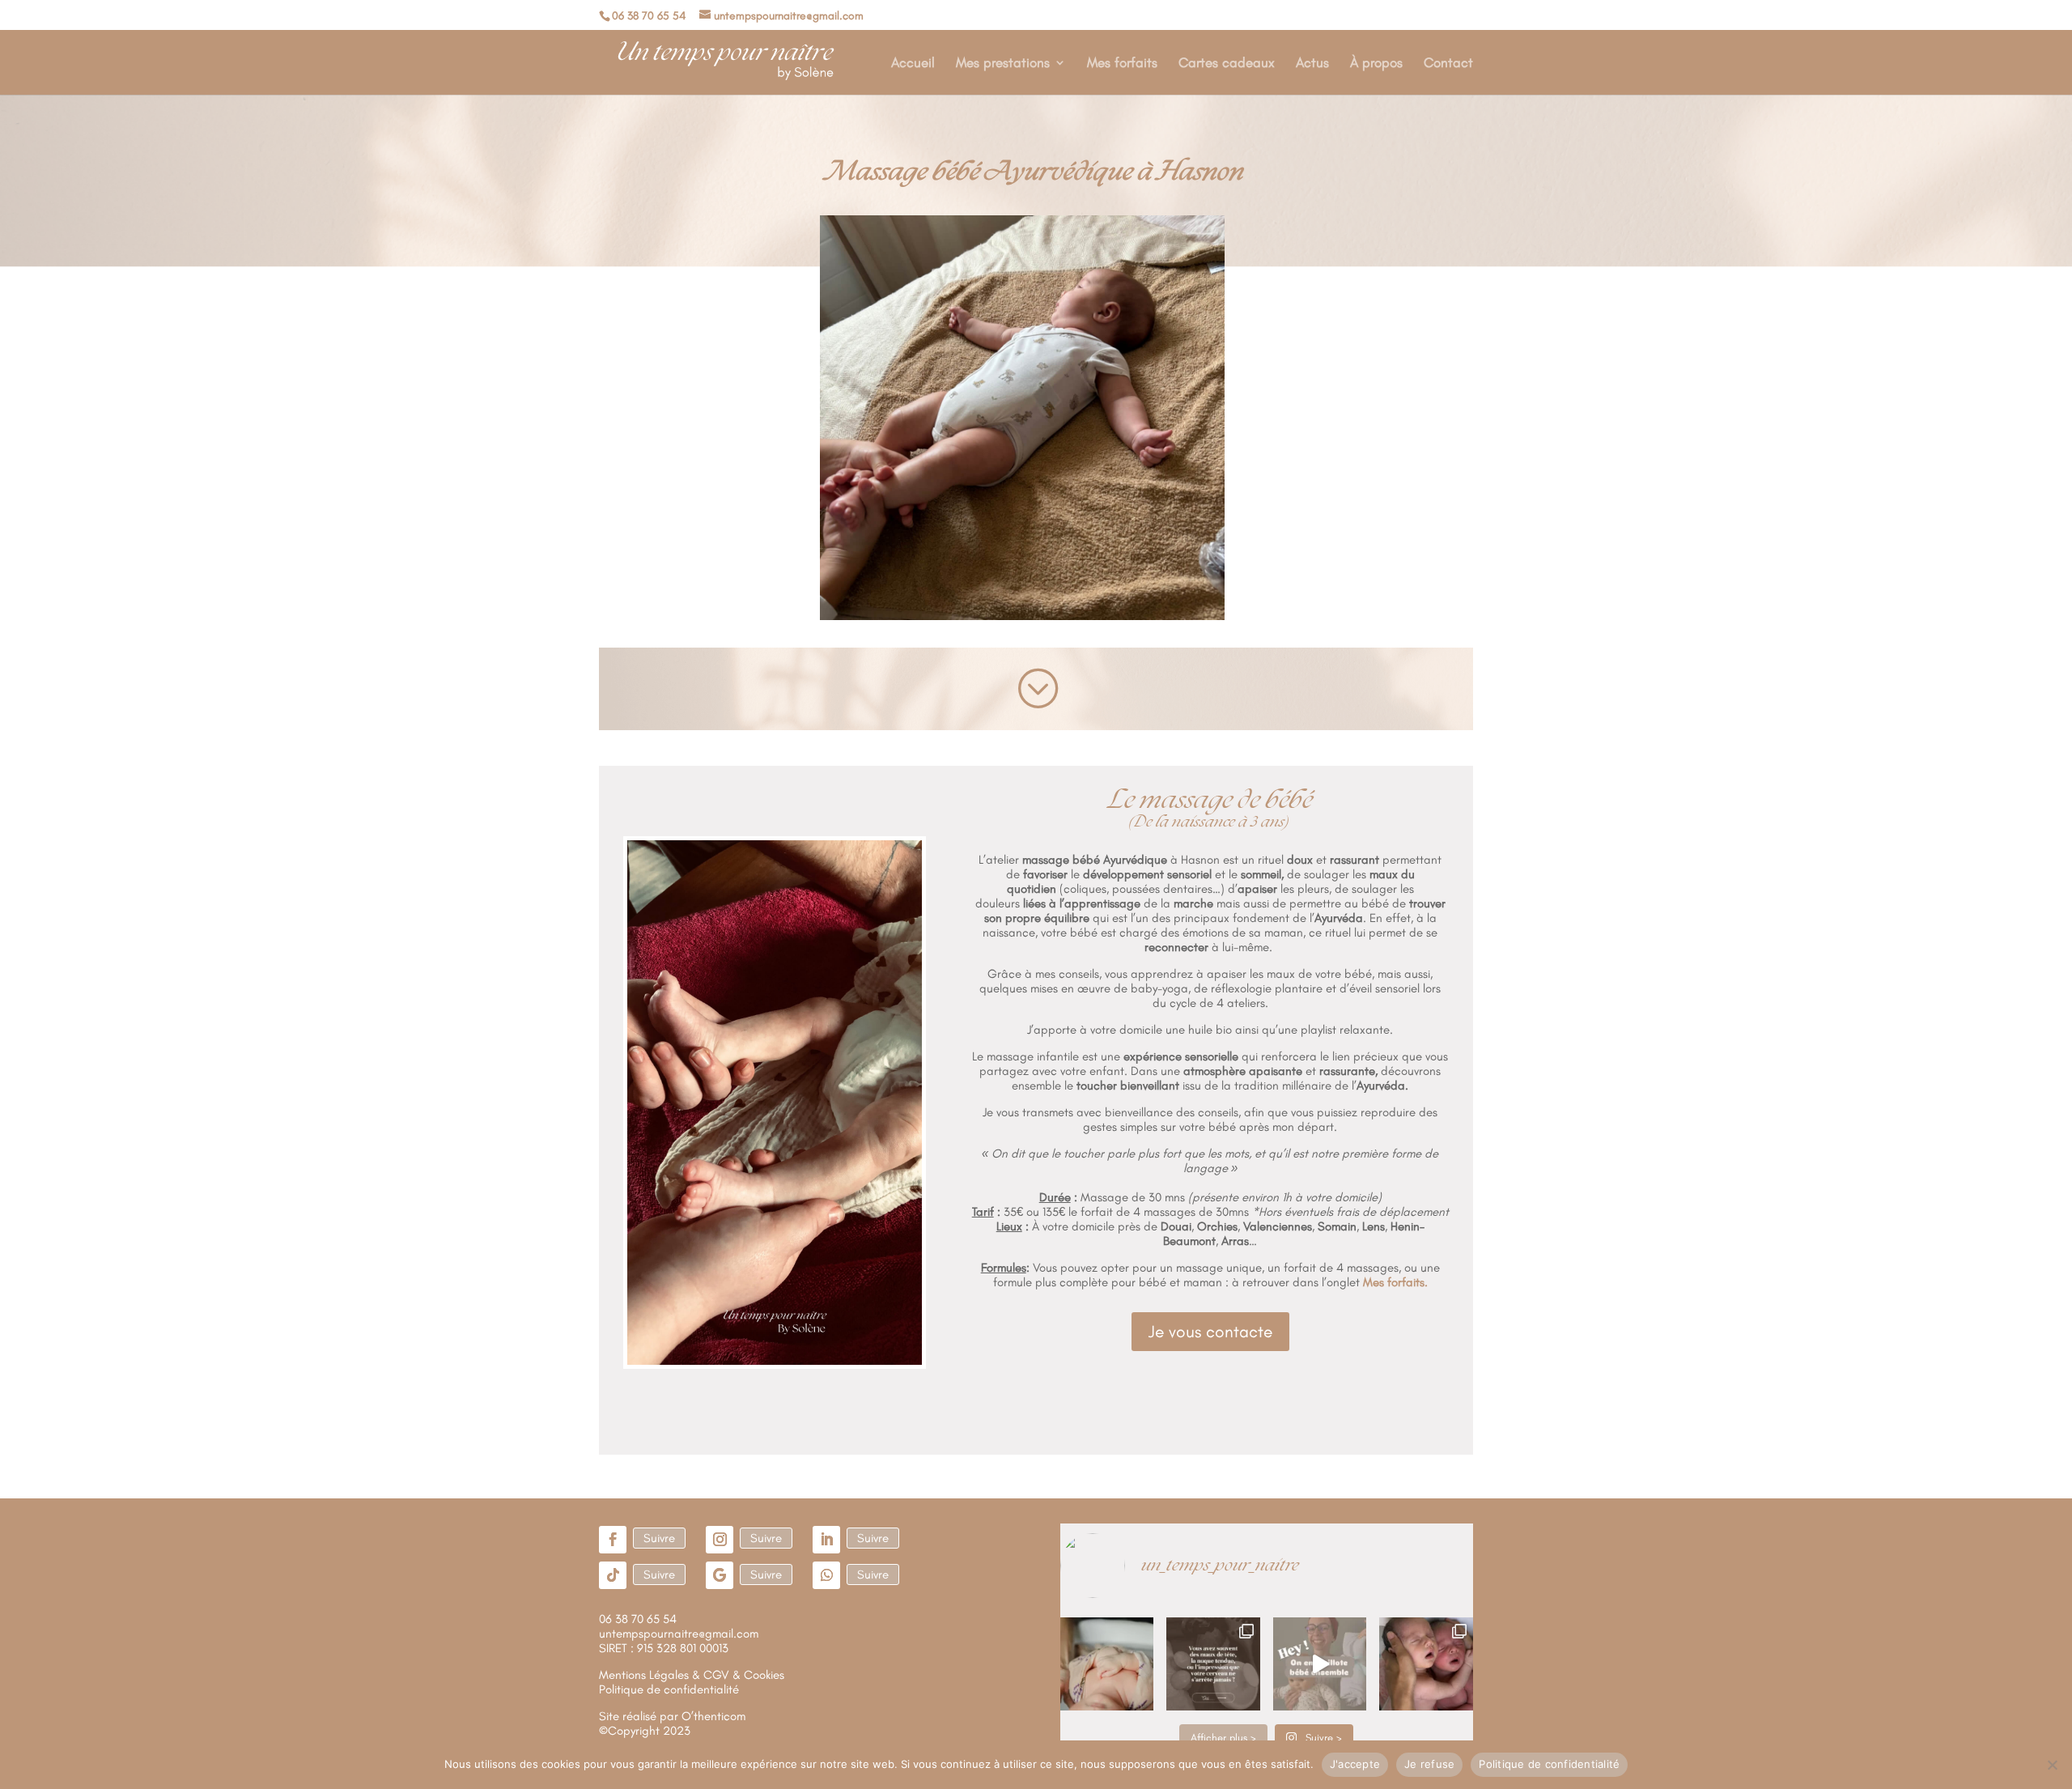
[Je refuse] (2052, 1765)
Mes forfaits (1122, 64)
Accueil (913, 64)
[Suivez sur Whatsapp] (826, 1575)
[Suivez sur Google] (720, 1575)
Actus (1312, 64)
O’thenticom (713, 1716)
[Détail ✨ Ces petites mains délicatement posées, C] (1107, 1664)
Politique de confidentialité (1549, 1764)
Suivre (659, 1538)
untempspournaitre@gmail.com (679, 1634)
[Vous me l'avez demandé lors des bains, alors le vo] (1320, 1664)
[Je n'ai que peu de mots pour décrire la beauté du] (1426, 1664)
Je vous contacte (1210, 1331)
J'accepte (1355, 1764)
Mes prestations (1003, 64)
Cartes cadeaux (1227, 64)
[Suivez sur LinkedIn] (826, 1540)
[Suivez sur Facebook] (613, 1540)
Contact (1448, 64)
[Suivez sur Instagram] (720, 1540)
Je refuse (1429, 1764)
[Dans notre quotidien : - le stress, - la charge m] (1213, 1664)
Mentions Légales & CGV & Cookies (692, 1675)
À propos (1376, 64)
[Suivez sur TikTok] (613, 1575)
